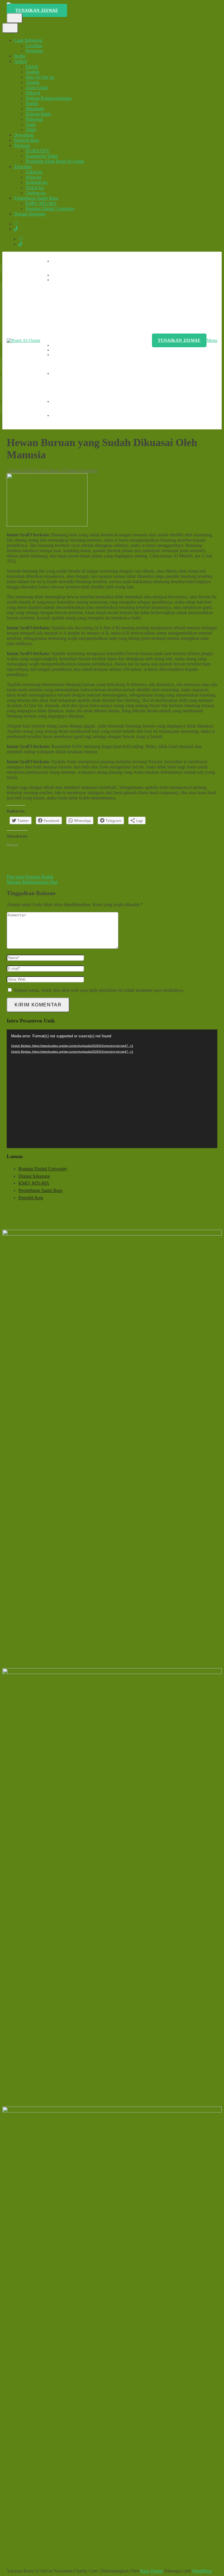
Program (22, 145)
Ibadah (32, 103)
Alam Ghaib (37, 88)
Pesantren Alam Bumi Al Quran (55, 161)
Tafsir (31, 130)
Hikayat (33, 93)
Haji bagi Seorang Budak (30, 877)
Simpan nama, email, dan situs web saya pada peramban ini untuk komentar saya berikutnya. (99, 990)
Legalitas (34, 45)
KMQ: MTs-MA (41, 203)
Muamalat (35, 109)
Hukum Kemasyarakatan (49, 98)
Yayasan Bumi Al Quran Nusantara (65, 470)
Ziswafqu (23, 166)
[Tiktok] (16, 229)
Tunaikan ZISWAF (37, 10)
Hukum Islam (38, 114)
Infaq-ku (34, 177)
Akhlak (33, 82)
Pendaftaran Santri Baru (36, 198)
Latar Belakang (28, 40)
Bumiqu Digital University (50, 209)
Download (24, 135)
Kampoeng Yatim (42, 156)
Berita (20, 56)
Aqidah (33, 72)
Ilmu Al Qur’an (40, 77)
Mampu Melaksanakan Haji (32, 882)
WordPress (202, 2571)
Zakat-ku (34, 172)
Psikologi (34, 119)
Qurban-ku (36, 193)
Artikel (20, 61)
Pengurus (34, 51)
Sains (31, 124)
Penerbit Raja (26, 140)
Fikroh (32, 66)
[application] (112, 1089)
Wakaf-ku (35, 188)
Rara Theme (152, 2571)
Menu (212, 340)
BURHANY (38, 151)
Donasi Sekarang (30, 214)
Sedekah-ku (37, 182)
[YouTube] (16, 224)
